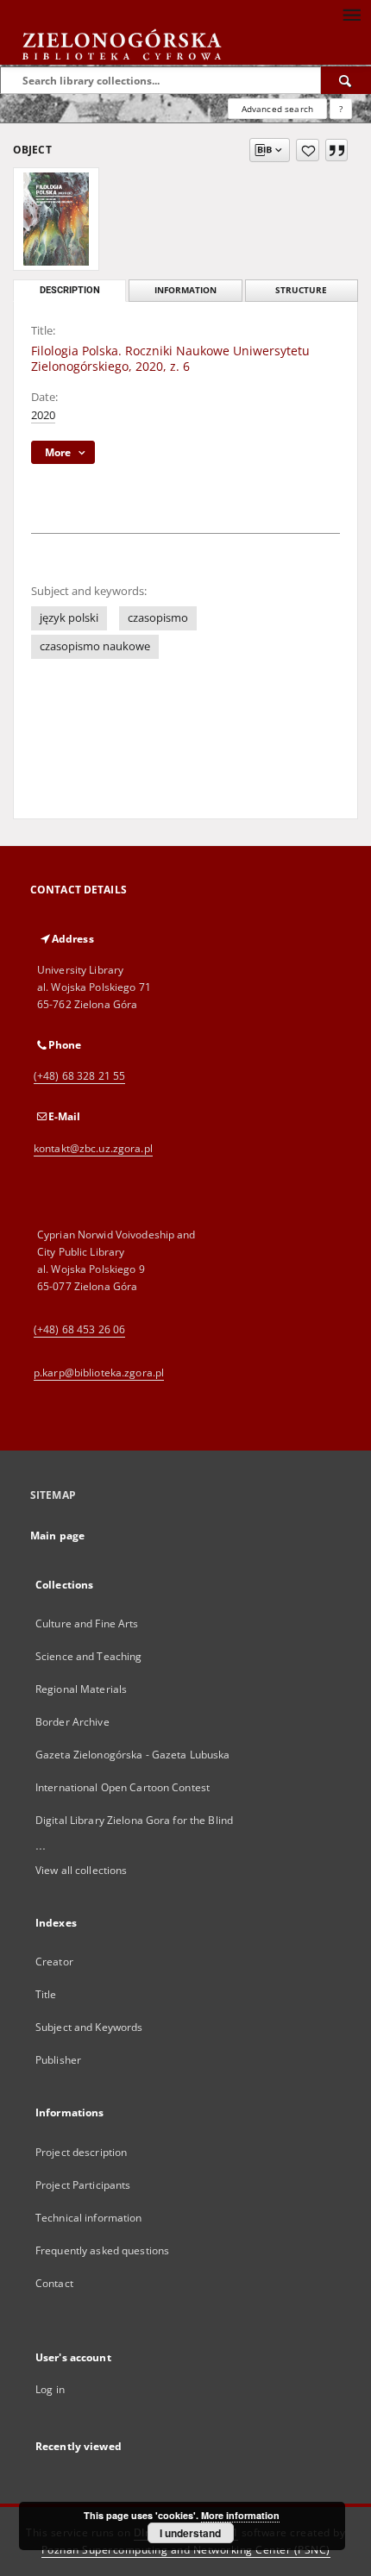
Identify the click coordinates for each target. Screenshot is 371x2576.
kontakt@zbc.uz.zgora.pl (93, 1148)
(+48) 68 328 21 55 (79, 1076)
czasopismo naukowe (95, 646)
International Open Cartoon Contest (123, 1787)
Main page (57, 1536)
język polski (69, 618)
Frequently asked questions (102, 2250)
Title (46, 1994)
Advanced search (277, 109)
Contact (54, 2283)
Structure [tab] (301, 290)
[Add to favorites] (308, 150)
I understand (190, 2533)
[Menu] (351, 14)
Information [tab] (185, 290)
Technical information (89, 2218)
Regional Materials (81, 1689)
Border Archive (72, 1722)
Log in (50, 2389)
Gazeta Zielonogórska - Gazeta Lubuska (132, 1755)
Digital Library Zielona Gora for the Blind (134, 1820)
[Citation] (336, 150)
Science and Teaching (88, 1656)
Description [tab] (70, 290)
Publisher (58, 2060)
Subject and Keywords (89, 2027)
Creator (54, 1962)
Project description (81, 2152)
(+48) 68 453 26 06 (79, 1329)
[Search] (346, 80)
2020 (43, 415)
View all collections (81, 1870)
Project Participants (83, 2185)
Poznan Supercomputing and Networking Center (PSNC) (186, 2550)
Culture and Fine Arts (87, 1623)
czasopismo (158, 618)
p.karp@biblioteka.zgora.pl (99, 1373)
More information (240, 2515)
